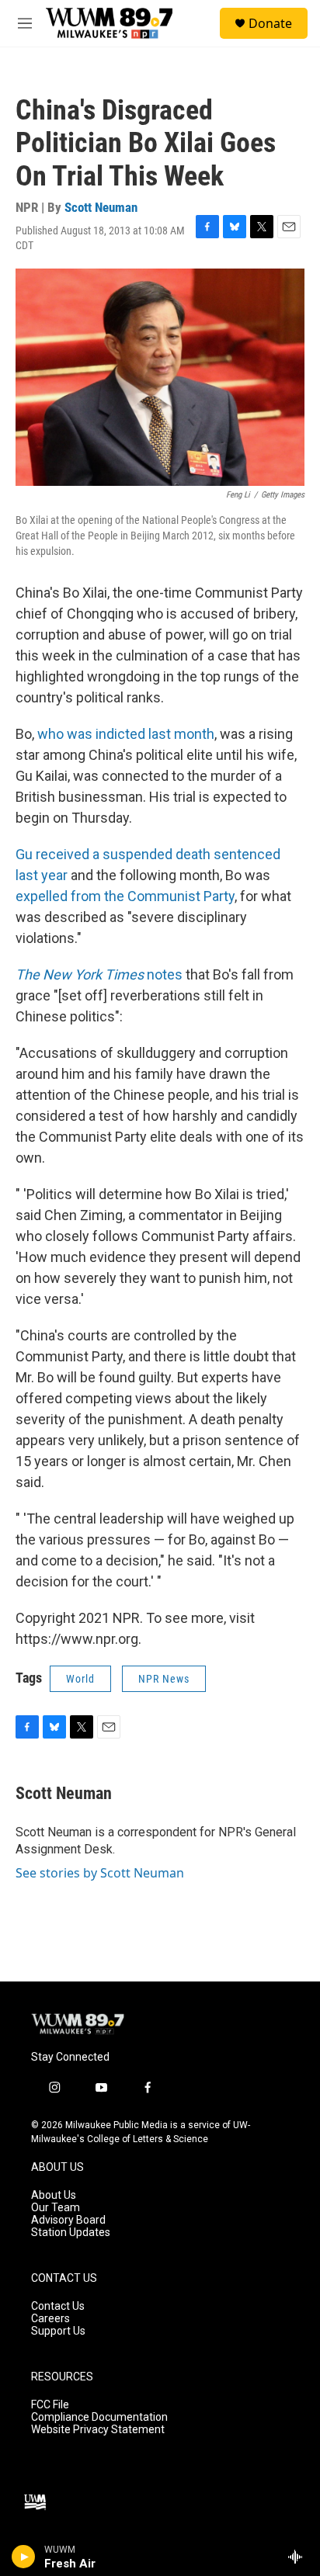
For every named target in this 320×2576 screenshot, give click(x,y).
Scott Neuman (101, 207)
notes (99, 974)
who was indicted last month (126, 734)
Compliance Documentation (99, 2417)
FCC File (50, 2405)
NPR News (164, 1679)
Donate (270, 23)
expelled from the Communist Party (125, 896)
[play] (24, 2557)
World (80, 1679)
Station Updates (71, 2233)
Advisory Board (68, 2220)
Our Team (56, 2208)
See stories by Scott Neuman (100, 1873)
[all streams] (299, 2557)
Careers (50, 2319)
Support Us (58, 2331)
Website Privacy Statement (98, 2430)
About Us (54, 2195)
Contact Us (58, 2306)
